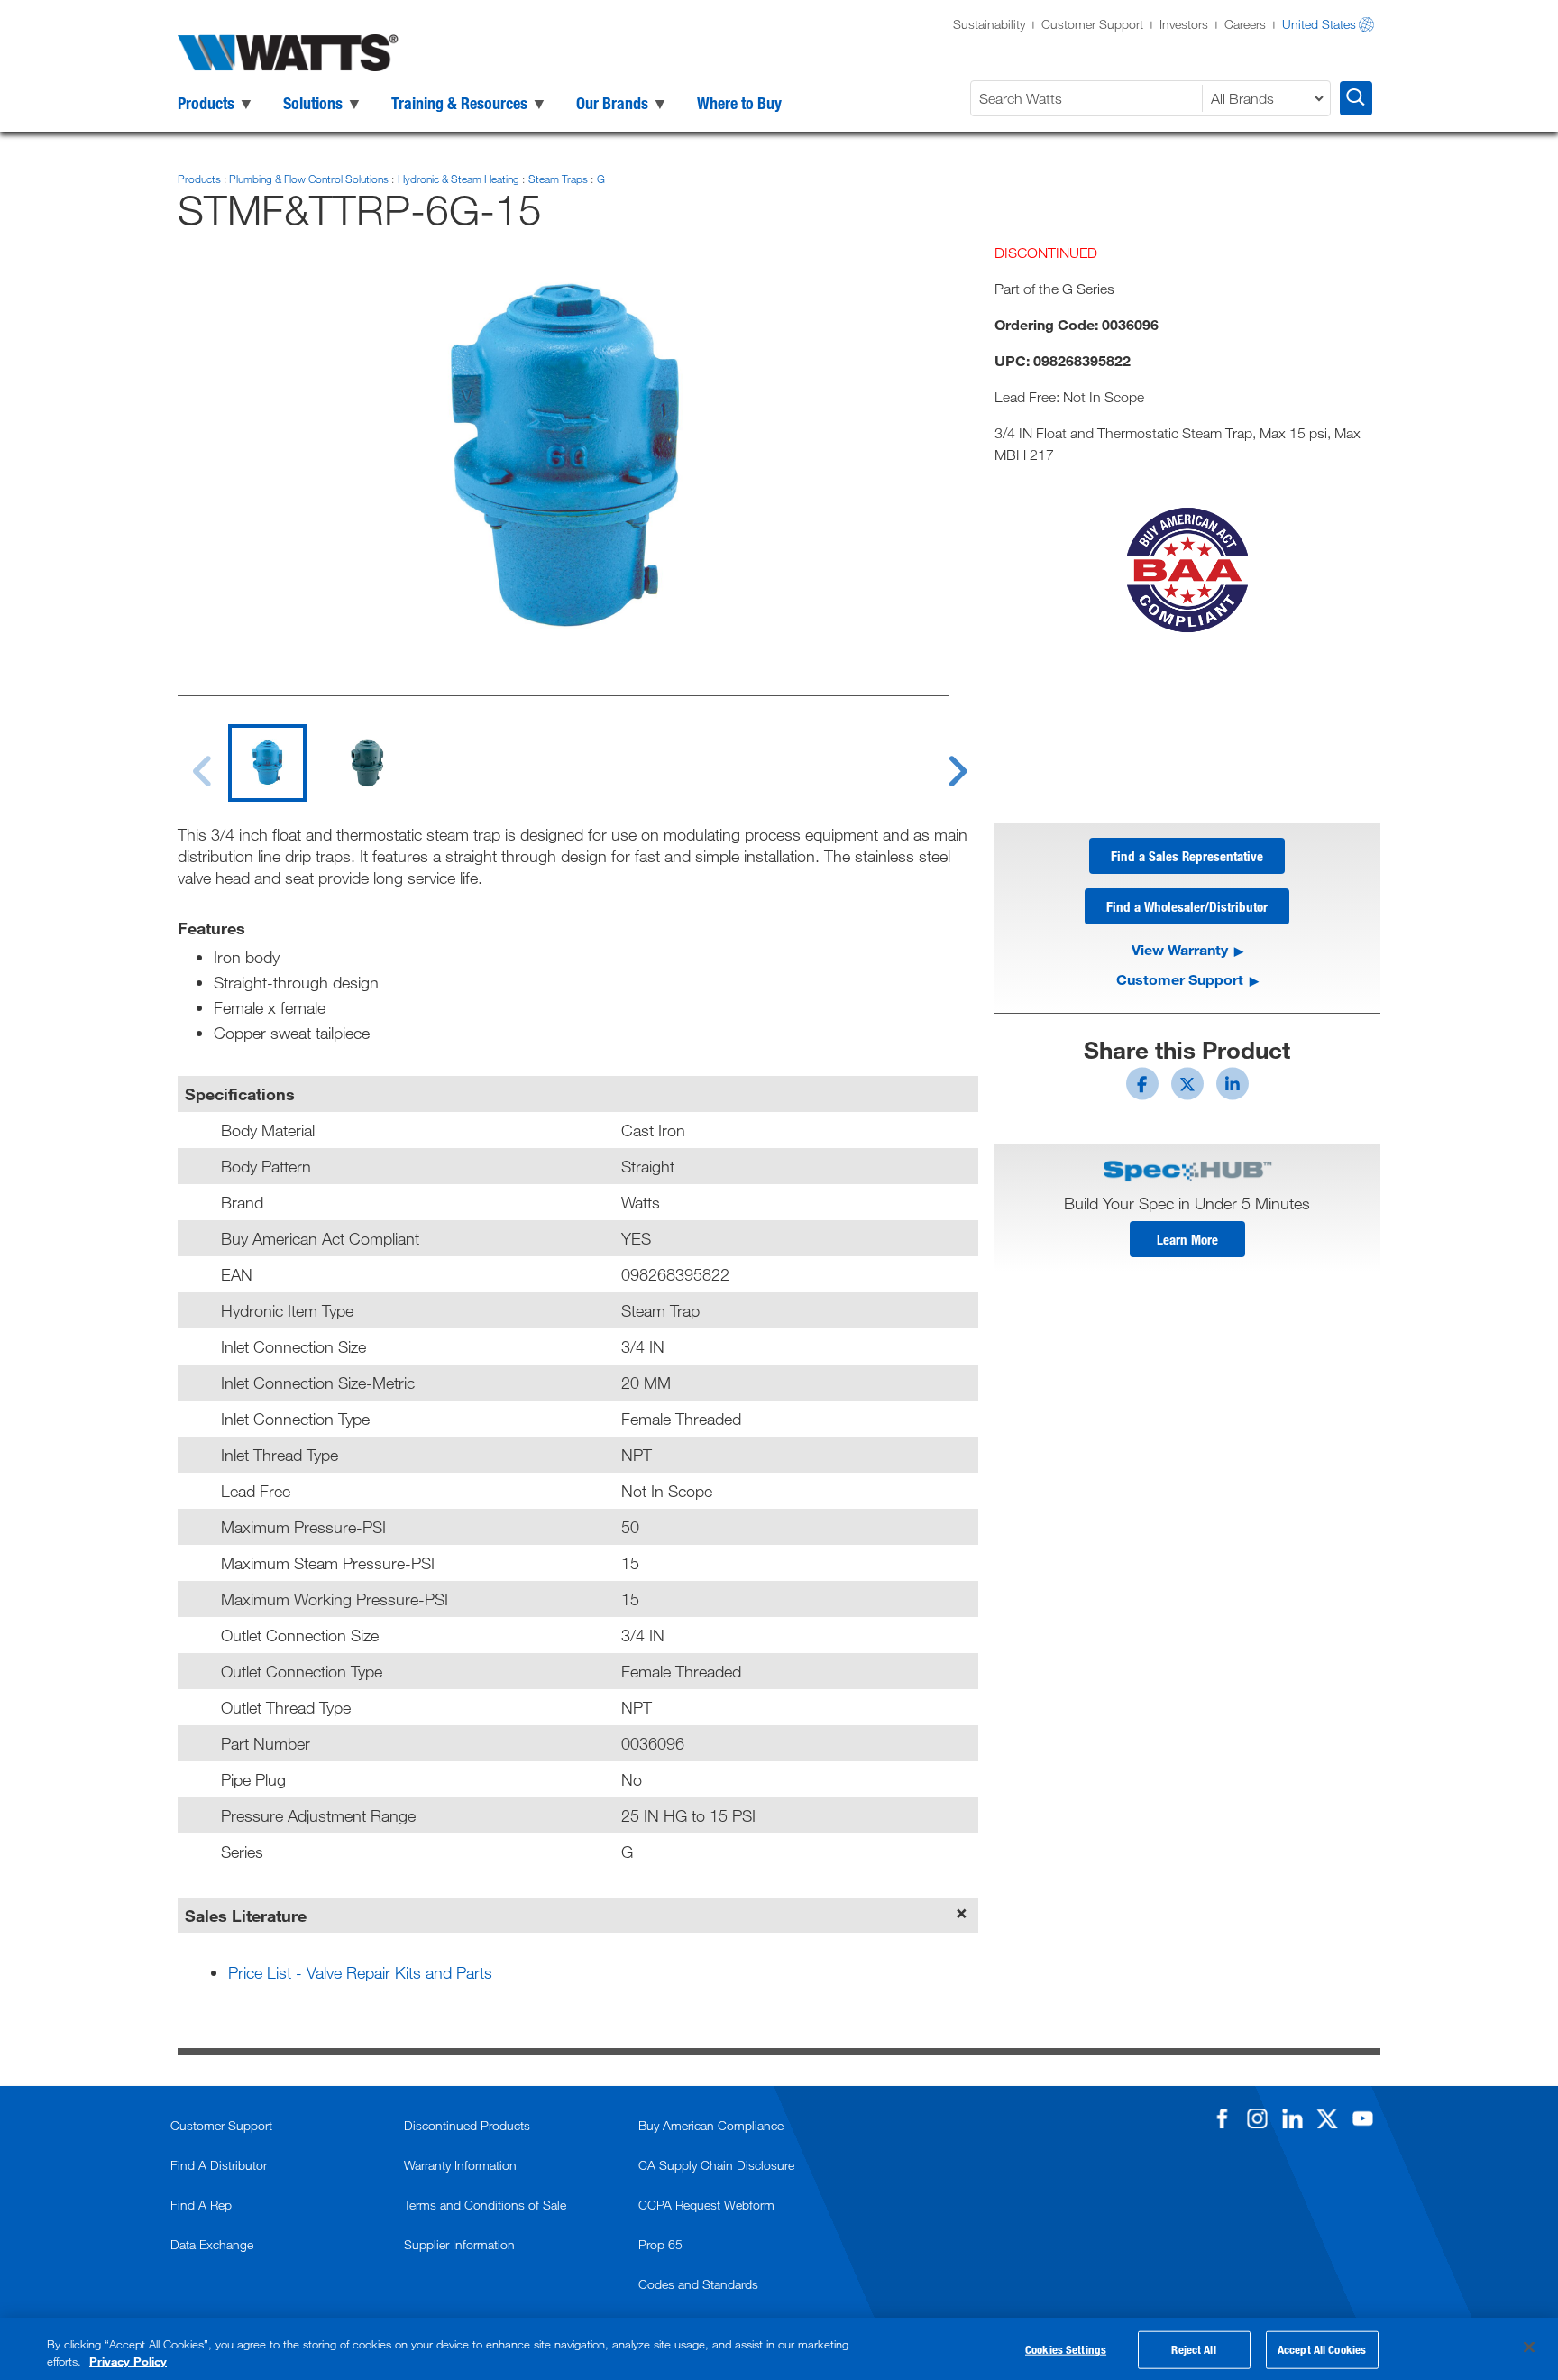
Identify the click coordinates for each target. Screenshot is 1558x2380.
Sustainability (989, 24)
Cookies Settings (1066, 2349)
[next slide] (940, 760)
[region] (779, 2349)
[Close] (1529, 2348)
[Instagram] (1257, 2118)
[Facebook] (1222, 2118)
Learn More (1187, 1239)
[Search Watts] (1356, 98)
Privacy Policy (128, 2361)
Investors (1184, 24)
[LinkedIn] (1292, 2118)
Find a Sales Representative (1187, 856)
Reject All (1193, 2349)
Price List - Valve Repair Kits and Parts (360, 1972)
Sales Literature (246, 1916)
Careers (1245, 24)
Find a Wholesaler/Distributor (1187, 906)
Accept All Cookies (1322, 2349)
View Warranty (1180, 949)
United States (1319, 24)
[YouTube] (1362, 2118)
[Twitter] (1327, 2118)
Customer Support (1092, 24)
